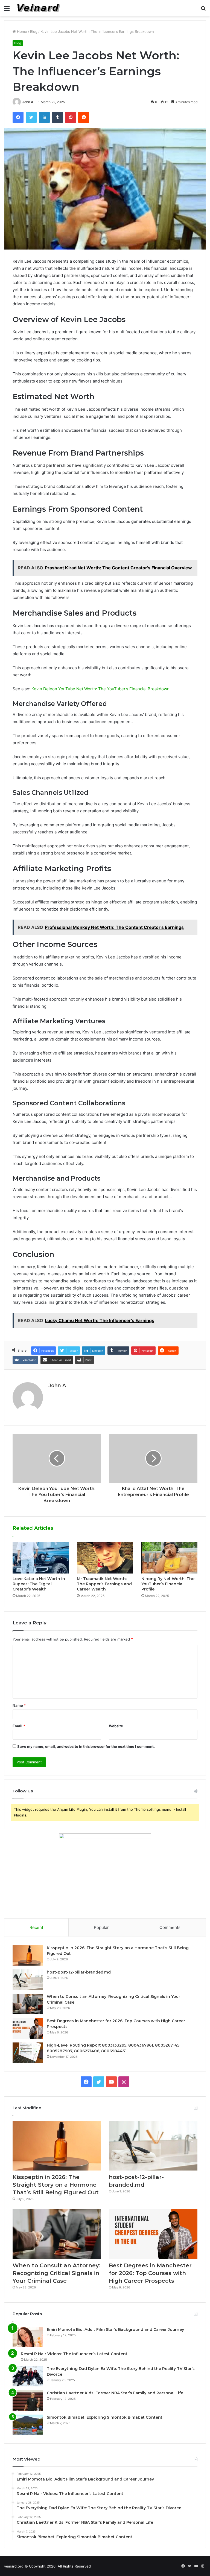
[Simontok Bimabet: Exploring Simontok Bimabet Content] (28, 2425)
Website (116, 1726)
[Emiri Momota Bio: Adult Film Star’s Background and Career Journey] (28, 2337)
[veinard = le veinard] (39, 8)
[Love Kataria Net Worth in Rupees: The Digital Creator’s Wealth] (41, 1558)
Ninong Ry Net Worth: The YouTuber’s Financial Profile (168, 1584)
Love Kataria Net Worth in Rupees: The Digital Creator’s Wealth (39, 1584)
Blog (34, 31)
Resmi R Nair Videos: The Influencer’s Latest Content (74, 2354)
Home (21, 31)
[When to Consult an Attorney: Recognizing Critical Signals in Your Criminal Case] (28, 2004)
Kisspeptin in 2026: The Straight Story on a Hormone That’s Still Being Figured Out (56, 2185)
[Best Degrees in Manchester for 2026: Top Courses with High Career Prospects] (28, 2028)
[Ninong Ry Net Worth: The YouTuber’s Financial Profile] (169, 1558)
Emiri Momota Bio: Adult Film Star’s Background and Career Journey (115, 2329)
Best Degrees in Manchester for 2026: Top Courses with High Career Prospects (150, 2273)
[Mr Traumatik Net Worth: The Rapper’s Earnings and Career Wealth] (105, 1558)
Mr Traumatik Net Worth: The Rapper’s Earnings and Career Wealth (104, 1584)
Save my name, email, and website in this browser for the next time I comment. (86, 1746)
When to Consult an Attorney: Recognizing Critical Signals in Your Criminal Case (56, 2273)
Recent (36, 1927)
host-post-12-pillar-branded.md (79, 1972)
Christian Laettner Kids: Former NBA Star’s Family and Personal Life (115, 2393)
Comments (170, 1927)
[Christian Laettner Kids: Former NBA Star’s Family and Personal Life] (28, 2400)
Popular (101, 1927)
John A (28, 102)
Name (19, 1705)
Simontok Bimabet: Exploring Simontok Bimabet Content (105, 2417)
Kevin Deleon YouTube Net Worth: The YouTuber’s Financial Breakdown (100, 689)
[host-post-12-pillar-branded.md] (28, 1980)
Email (19, 1726)
